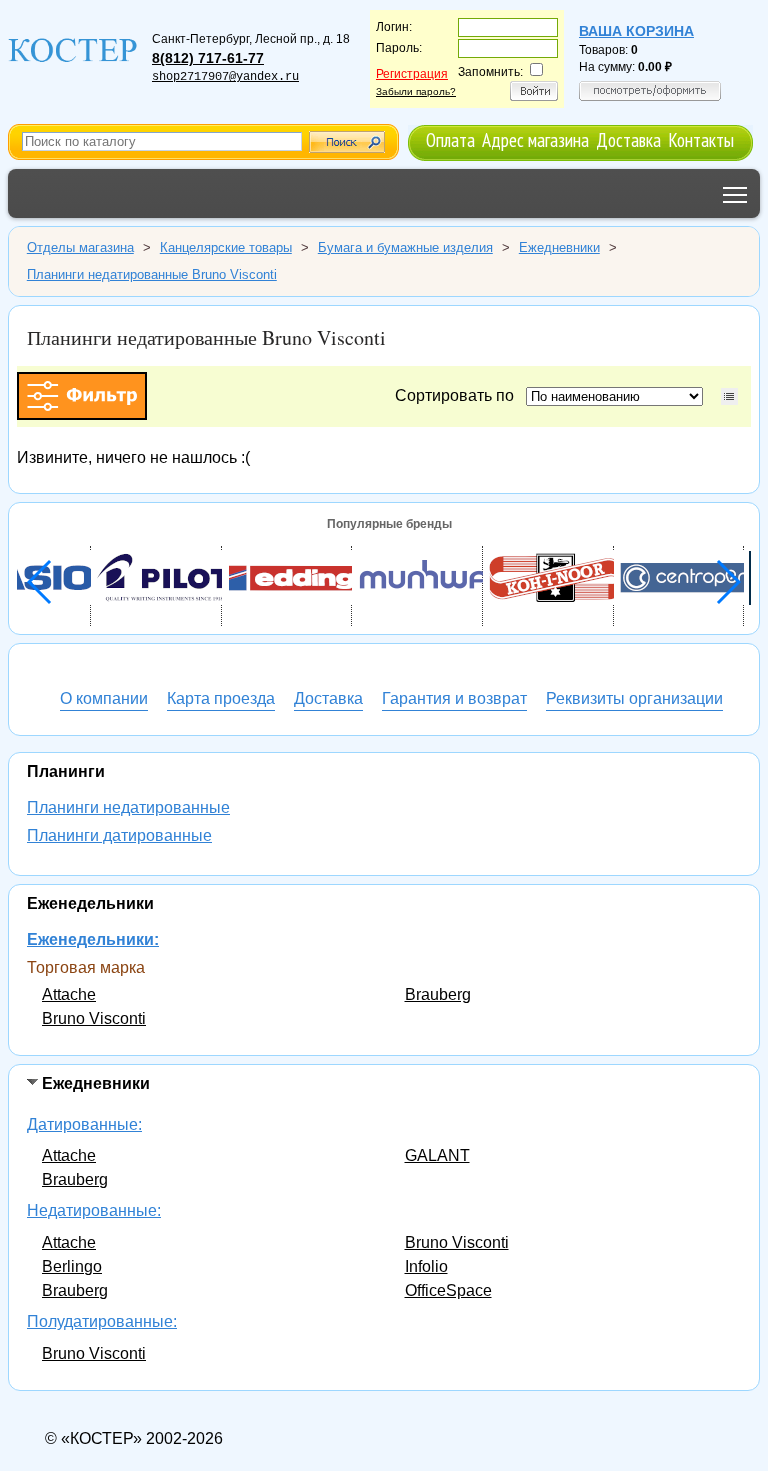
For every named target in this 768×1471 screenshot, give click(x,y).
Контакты (701, 139)
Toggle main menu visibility (735, 193)
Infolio (426, 1266)
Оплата (450, 139)
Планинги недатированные (128, 807)
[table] (729, 396)
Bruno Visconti (94, 1018)
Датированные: (84, 1124)
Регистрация (412, 74)
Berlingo (72, 1266)
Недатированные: (94, 1210)
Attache (69, 994)
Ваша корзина (636, 31)
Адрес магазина (535, 139)
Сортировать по (458, 395)
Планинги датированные (119, 835)
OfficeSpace (448, 1290)
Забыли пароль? (416, 91)
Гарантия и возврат (454, 698)
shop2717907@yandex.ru (225, 77)
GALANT (437, 1155)
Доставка (628, 139)
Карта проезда (221, 698)
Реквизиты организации (634, 698)
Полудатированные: (102, 1321)
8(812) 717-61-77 (208, 58)
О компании (104, 698)
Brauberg (438, 994)
